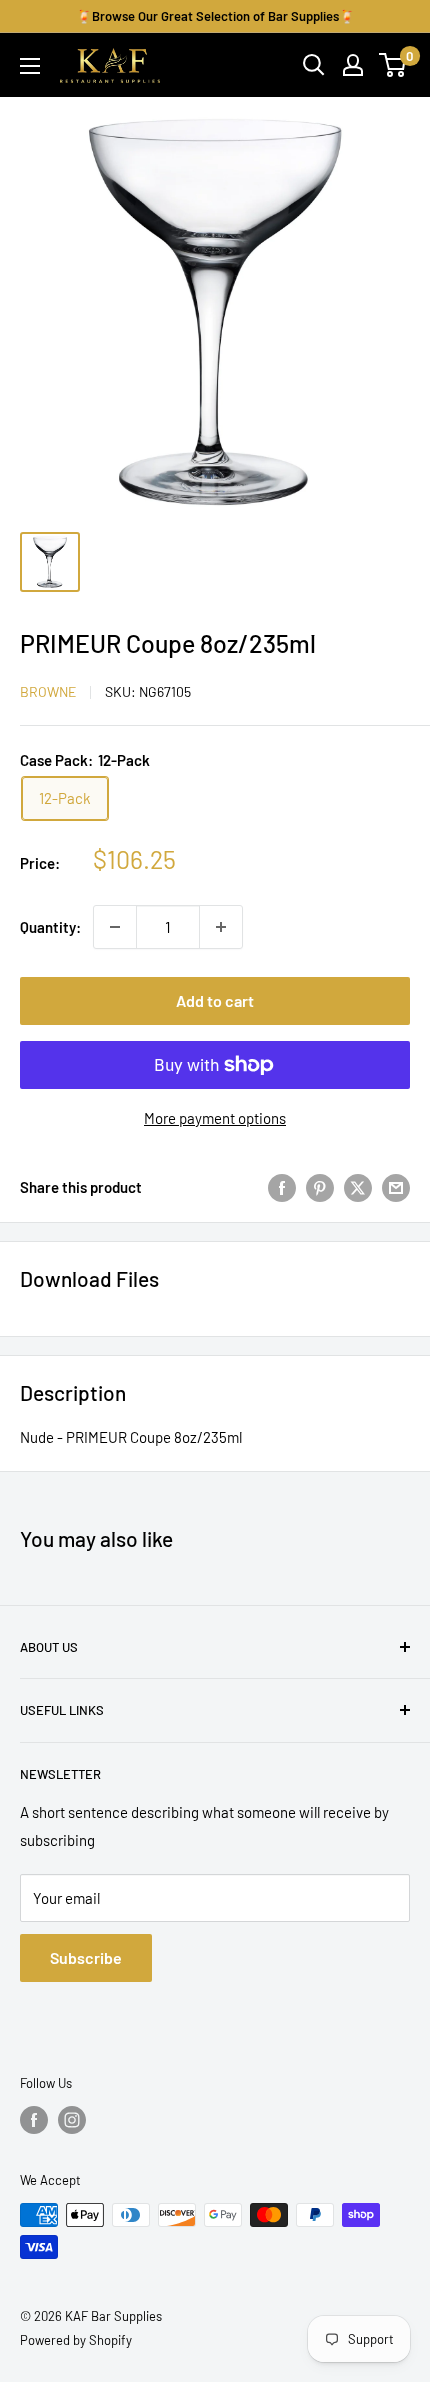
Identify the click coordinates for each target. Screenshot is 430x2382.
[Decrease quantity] (115, 927)
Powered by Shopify (76, 2340)
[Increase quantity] (221, 927)
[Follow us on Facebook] (34, 2120)
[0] (393, 65)
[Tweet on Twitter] (358, 1187)
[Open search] (314, 65)
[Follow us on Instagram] (72, 2120)
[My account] (353, 65)
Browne (48, 691)
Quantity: (50, 927)
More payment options (215, 1118)
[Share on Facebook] (282, 1187)
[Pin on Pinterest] (320, 1187)
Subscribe (86, 1957)
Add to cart (215, 1000)
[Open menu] (30, 66)
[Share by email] (396, 1187)
